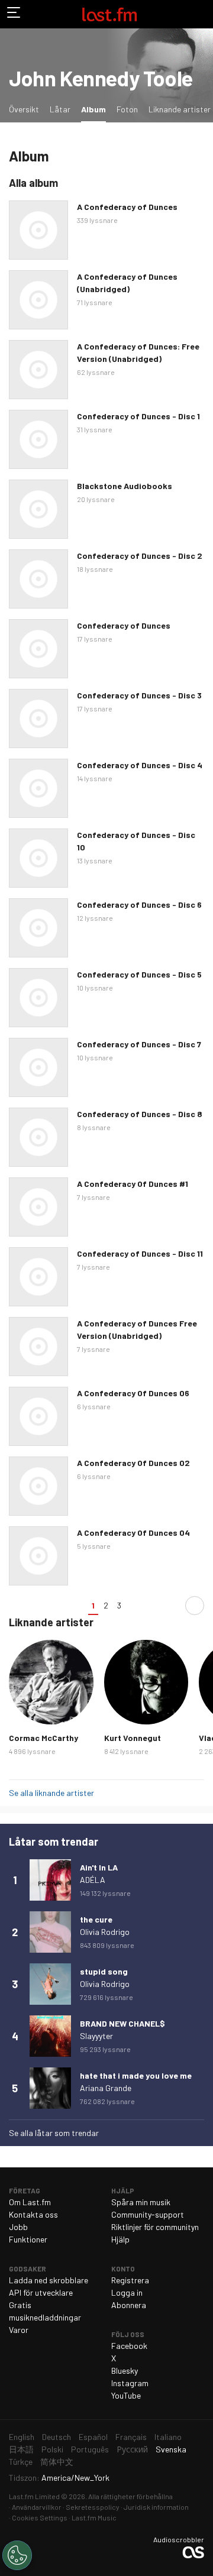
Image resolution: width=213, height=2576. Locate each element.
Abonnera (129, 2305)
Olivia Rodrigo (105, 1932)
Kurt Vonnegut (133, 1738)
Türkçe (21, 2462)
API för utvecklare (41, 2292)
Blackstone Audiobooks (125, 486)
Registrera (130, 2280)
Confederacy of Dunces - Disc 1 (138, 416)
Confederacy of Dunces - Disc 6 (139, 904)
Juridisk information (156, 2507)
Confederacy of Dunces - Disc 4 (140, 765)
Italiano (168, 2437)
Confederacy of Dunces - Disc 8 (140, 1114)
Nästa (195, 1606)
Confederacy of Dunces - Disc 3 (139, 695)
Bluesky (125, 2370)
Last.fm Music (94, 2517)
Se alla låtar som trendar (54, 2133)
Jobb (18, 2227)
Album (96, 109)
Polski (52, 2449)
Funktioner (28, 2239)
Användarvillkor (37, 2507)
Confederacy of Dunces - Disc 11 (140, 1253)
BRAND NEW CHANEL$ (122, 2023)
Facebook (129, 2346)
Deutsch (57, 2437)
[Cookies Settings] (17, 2555)
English (22, 2437)
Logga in (127, 2292)
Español (93, 2437)
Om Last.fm (30, 2202)
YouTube (126, 2395)
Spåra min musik (141, 2202)
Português (90, 2449)
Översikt (24, 109)
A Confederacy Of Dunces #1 (133, 1184)
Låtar (60, 109)
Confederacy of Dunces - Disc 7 (139, 1044)
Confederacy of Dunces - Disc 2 (140, 556)
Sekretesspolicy (93, 2507)
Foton (127, 109)
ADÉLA (93, 1880)
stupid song (104, 1971)
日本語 (21, 2449)
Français (131, 2437)
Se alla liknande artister (51, 1793)
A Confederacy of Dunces (127, 207)
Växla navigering (14, 14)
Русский (132, 2449)
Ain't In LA (99, 1867)
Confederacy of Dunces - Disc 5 (139, 974)
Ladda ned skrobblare (49, 2280)
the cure (96, 1919)
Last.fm (109, 14)
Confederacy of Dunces (124, 625)
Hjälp (120, 2239)
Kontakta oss (33, 2214)
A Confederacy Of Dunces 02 (133, 1463)
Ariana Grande (106, 2088)
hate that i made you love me (136, 2075)
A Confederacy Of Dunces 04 (133, 1533)
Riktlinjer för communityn (155, 2227)
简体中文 (57, 2462)
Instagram (130, 2383)
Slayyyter (96, 2036)
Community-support (148, 2214)
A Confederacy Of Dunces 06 (133, 1393)
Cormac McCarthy (43, 1738)
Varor (19, 2330)
